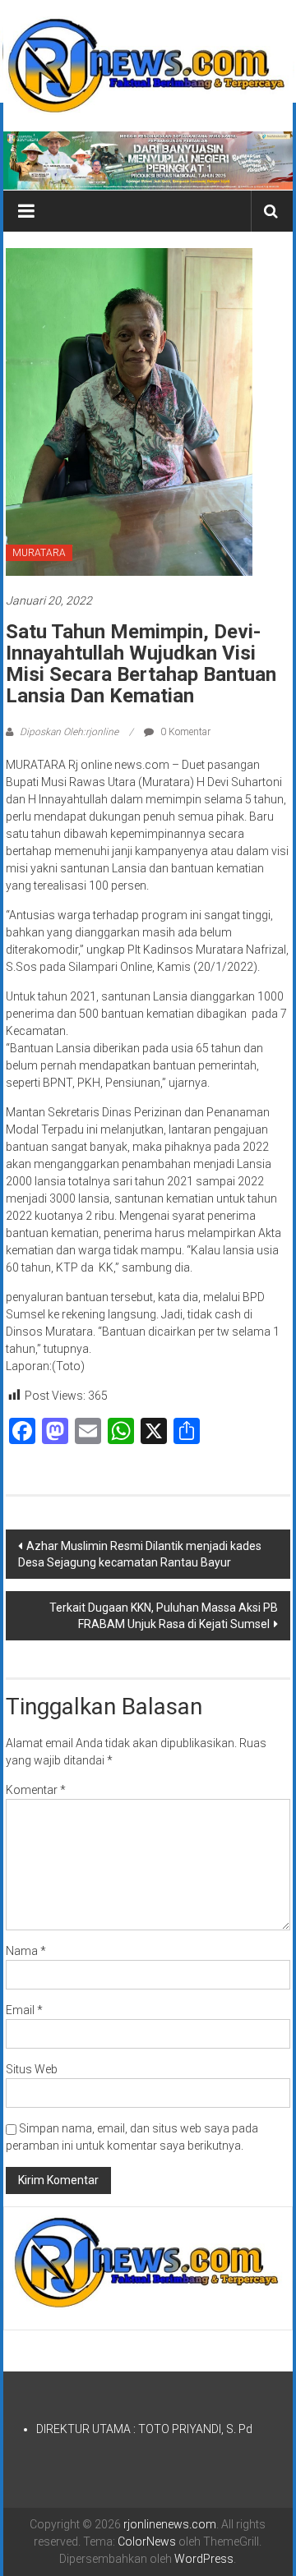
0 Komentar (184, 732)
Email (24, 2010)
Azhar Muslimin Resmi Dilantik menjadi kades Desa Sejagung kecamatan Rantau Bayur (140, 1554)
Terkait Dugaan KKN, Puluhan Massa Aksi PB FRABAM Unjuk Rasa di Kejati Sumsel (164, 1616)
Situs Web (32, 2069)
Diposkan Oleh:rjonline (69, 732)
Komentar (36, 1790)
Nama (26, 1951)
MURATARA (39, 553)
